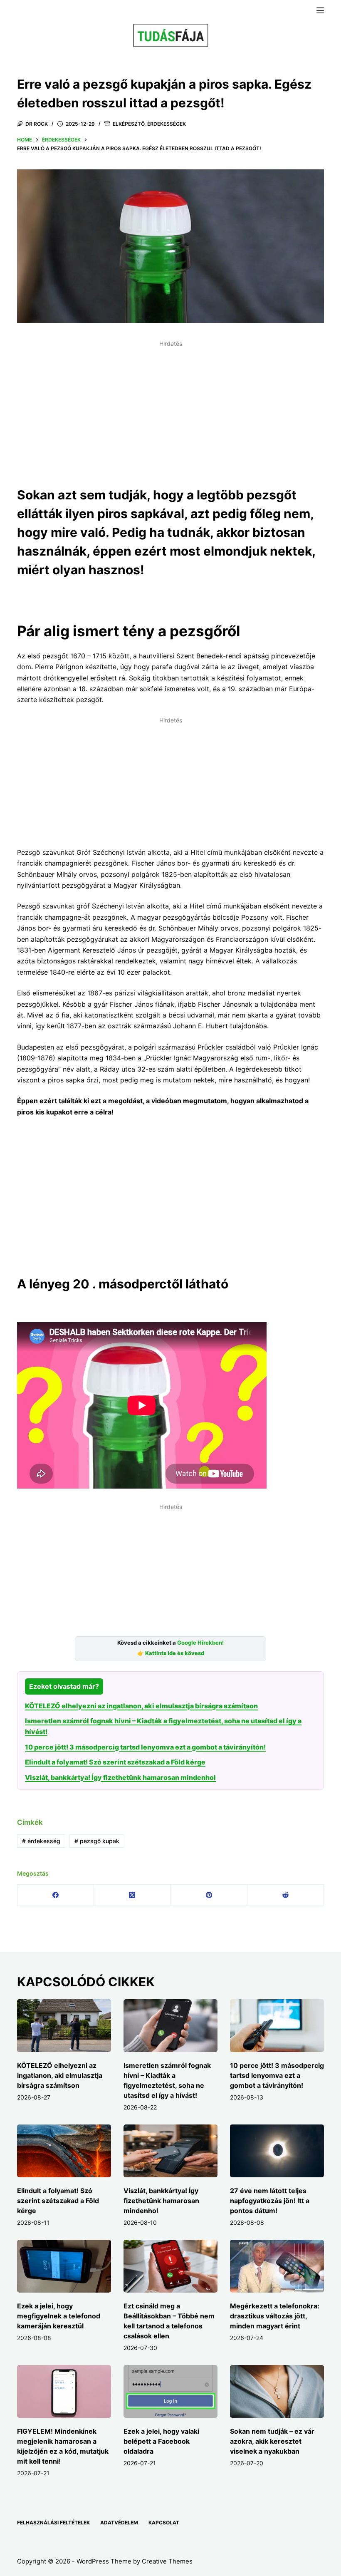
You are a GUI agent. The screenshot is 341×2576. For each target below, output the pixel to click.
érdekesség (41, 1841)
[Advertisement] (170, 409)
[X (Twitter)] (132, 1895)
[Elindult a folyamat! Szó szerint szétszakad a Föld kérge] (64, 2151)
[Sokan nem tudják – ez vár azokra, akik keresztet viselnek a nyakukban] (277, 2391)
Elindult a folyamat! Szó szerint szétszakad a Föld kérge (115, 1762)
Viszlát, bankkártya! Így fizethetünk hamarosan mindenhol (120, 1777)
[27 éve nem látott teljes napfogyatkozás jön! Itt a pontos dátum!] (277, 2151)
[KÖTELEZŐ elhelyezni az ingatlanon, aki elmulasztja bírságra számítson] (64, 2026)
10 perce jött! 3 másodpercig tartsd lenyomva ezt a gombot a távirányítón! (145, 1747)
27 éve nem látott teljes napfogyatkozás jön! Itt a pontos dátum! (270, 2201)
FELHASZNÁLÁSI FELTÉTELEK (53, 2523)
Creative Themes (167, 2561)
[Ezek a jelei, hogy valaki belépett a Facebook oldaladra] (170, 2391)
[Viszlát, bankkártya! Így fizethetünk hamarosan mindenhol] (170, 2151)
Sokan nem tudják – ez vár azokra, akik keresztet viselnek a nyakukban (272, 2441)
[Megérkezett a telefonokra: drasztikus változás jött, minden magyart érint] (277, 2266)
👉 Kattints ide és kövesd (171, 1653)
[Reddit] (286, 1895)
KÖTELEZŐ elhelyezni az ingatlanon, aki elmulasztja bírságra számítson (141, 1706)
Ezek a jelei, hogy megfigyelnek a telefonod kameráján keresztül (59, 2316)
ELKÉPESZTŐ (128, 124)
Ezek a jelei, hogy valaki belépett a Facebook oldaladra (161, 2441)
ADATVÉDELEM (119, 2523)
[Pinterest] (209, 1895)
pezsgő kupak (97, 1841)
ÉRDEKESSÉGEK (167, 124)
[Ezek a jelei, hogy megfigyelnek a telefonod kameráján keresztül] (64, 2266)
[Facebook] (56, 1895)
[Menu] (320, 10)
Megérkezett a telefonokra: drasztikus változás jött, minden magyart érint (275, 2316)
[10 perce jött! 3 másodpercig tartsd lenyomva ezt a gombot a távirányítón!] (277, 2026)
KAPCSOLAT (164, 2523)
